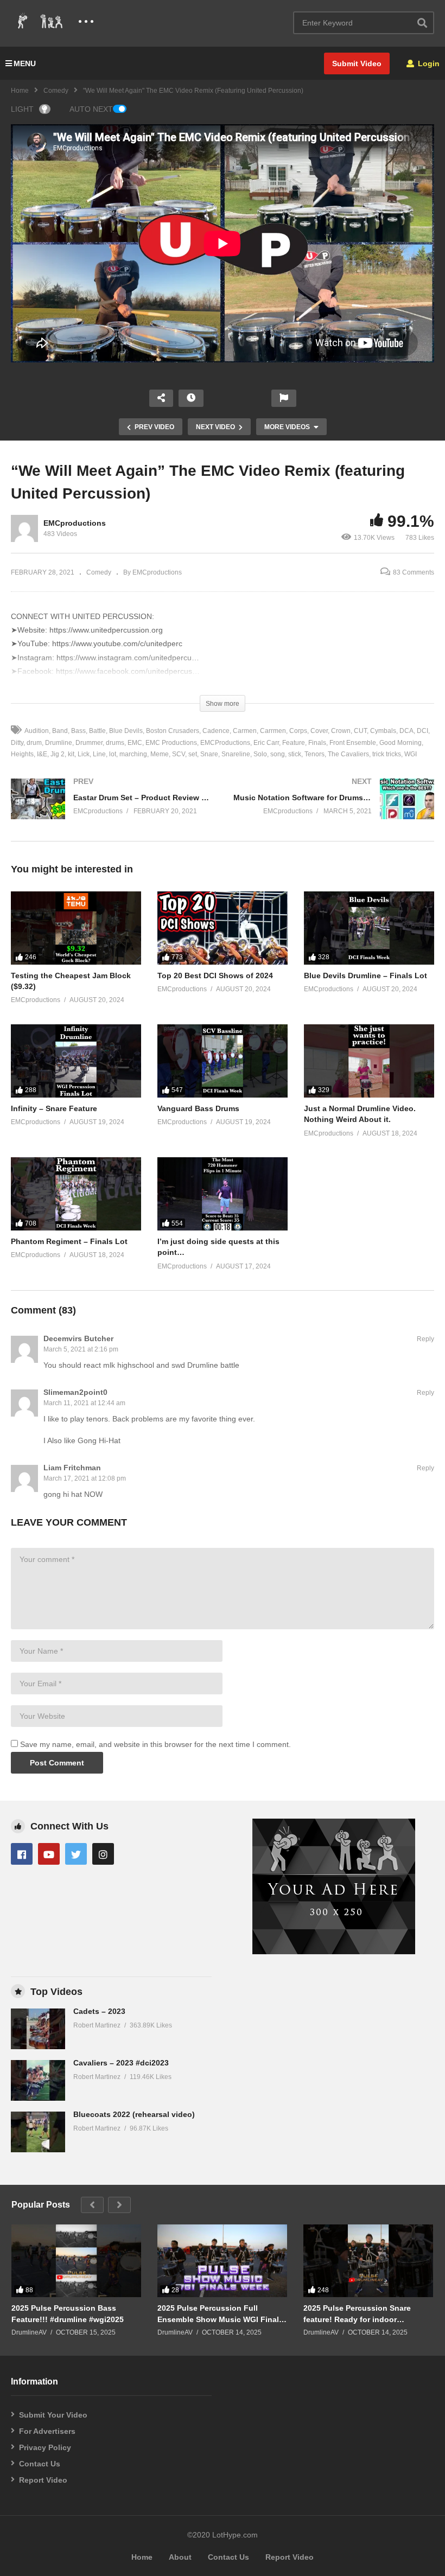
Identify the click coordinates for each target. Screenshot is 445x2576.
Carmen (245, 731)
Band (60, 731)
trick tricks (387, 754)
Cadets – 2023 (99, 2011)
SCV (179, 754)
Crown (341, 731)
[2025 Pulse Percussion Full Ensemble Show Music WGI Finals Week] (222, 2261)
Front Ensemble (353, 743)
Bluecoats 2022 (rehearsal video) (134, 2114)
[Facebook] (22, 1854)
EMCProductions (225, 743)
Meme (160, 754)
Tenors (314, 754)
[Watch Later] (191, 398)
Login (428, 63)
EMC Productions (171, 743)
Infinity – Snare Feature (54, 1108)
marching (133, 754)
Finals (317, 743)
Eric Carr (266, 743)
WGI (411, 754)
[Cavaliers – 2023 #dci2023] (38, 2080)
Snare (209, 754)
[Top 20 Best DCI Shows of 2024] (223, 928)
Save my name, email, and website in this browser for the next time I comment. (155, 1744)
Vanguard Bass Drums (198, 1108)
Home (20, 91)
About (180, 2557)
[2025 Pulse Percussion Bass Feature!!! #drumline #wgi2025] (76, 2261)
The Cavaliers (348, 754)
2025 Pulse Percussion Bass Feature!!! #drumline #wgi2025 (68, 2313)
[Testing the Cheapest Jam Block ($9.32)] (76, 928)
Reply (425, 1339)
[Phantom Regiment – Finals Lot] (76, 1194)
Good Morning (400, 743)
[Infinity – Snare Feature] (76, 1061)
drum (34, 743)
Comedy (56, 91)
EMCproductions (75, 523)
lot (113, 754)
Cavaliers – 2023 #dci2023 (121, 2063)
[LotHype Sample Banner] (334, 1952)
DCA (406, 731)
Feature (294, 743)
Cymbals (383, 731)
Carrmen (273, 731)
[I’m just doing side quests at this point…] (223, 1194)
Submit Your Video (53, 2415)
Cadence (216, 731)
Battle (97, 731)
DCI (422, 731)
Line (99, 754)
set (193, 754)
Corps (298, 731)
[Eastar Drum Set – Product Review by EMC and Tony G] (111, 810)
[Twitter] (76, 1854)
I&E (42, 754)
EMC (135, 743)
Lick (84, 754)
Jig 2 (58, 754)
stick (295, 754)
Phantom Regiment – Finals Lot (69, 1241)
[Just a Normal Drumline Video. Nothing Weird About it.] (369, 1061)
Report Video (43, 2480)
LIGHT (22, 109)
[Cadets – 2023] (38, 2029)
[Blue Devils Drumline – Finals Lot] (369, 928)
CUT (360, 731)
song (278, 754)
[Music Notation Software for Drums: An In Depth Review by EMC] (334, 810)
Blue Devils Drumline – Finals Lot (365, 975)
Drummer (89, 743)
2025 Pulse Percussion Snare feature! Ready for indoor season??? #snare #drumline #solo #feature (357, 2314)
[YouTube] (49, 1854)
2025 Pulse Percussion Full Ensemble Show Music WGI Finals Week (220, 2314)
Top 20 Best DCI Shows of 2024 (215, 975)
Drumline (59, 743)
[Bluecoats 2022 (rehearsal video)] (38, 2132)
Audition (37, 731)
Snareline (236, 754)
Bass (78, 731)
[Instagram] (103, 1854)
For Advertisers (47, 2431)
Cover (319, 731)
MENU (25, 63)
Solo (260, 754)
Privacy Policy (45, 2447)
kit (71, 754)
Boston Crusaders (173, 731)
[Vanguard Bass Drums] (223, 1061)
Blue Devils (126, 731)
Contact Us (40, 2464)
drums (115, 743)
